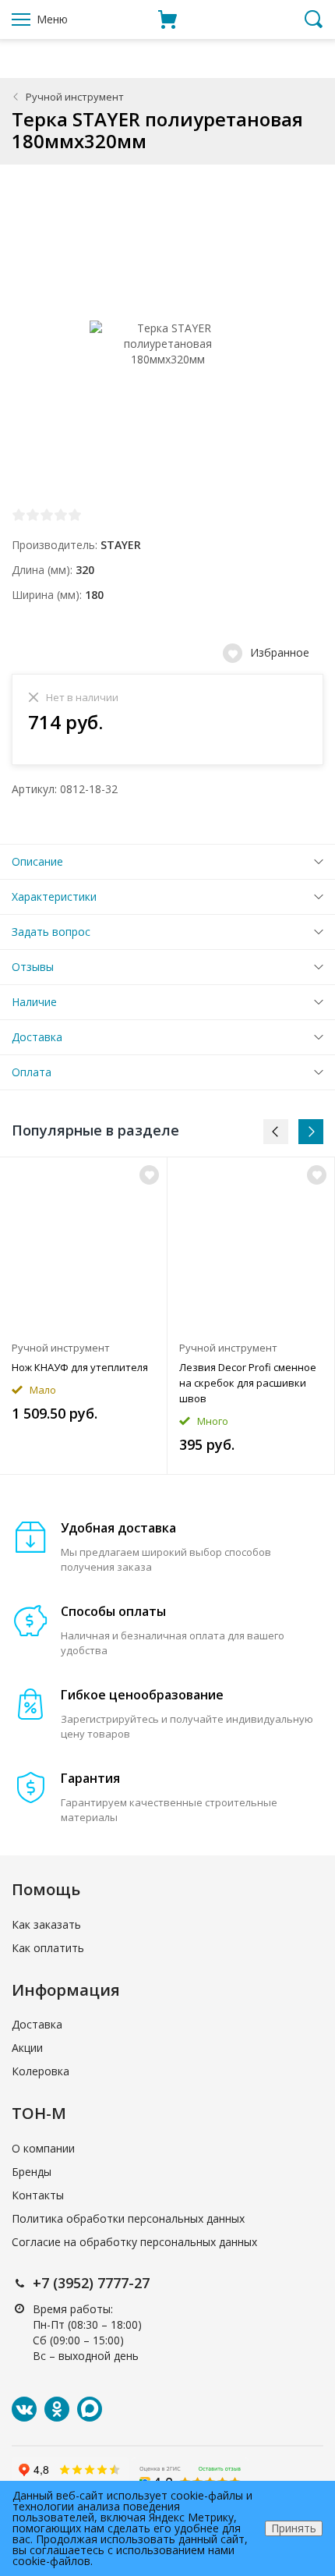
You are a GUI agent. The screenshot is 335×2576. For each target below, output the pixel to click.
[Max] (90, 2409)
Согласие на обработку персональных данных (134, 2242)
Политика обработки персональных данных (128, 2218)
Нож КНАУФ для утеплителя (80, 1367)
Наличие (34, 1002)
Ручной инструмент (75, 97)
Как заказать (46, 1924)
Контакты (38, 2195)
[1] (19, 515)
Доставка (37, 1037)
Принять (294, 2528)
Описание (37, 861)
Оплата (32, 1072)
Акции (27, 2048)
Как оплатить (48, 1948)
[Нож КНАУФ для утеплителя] (83, 1245)
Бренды (32, 2172)
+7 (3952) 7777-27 (91, 2283)
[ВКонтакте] (24, 2409)
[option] (84, 1316)
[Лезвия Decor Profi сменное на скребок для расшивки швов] (251, 1245)
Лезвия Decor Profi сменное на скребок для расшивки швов (248, 1383)
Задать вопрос (51, 932)
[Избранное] (149, 1175)
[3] (47, 515)
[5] (75, 515)
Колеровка (41, 2071)
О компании (43, 2148)
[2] (33, 515)
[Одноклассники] (57, 2409)
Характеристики (54, 896)
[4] (61, 515)
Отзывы (33, 967)
